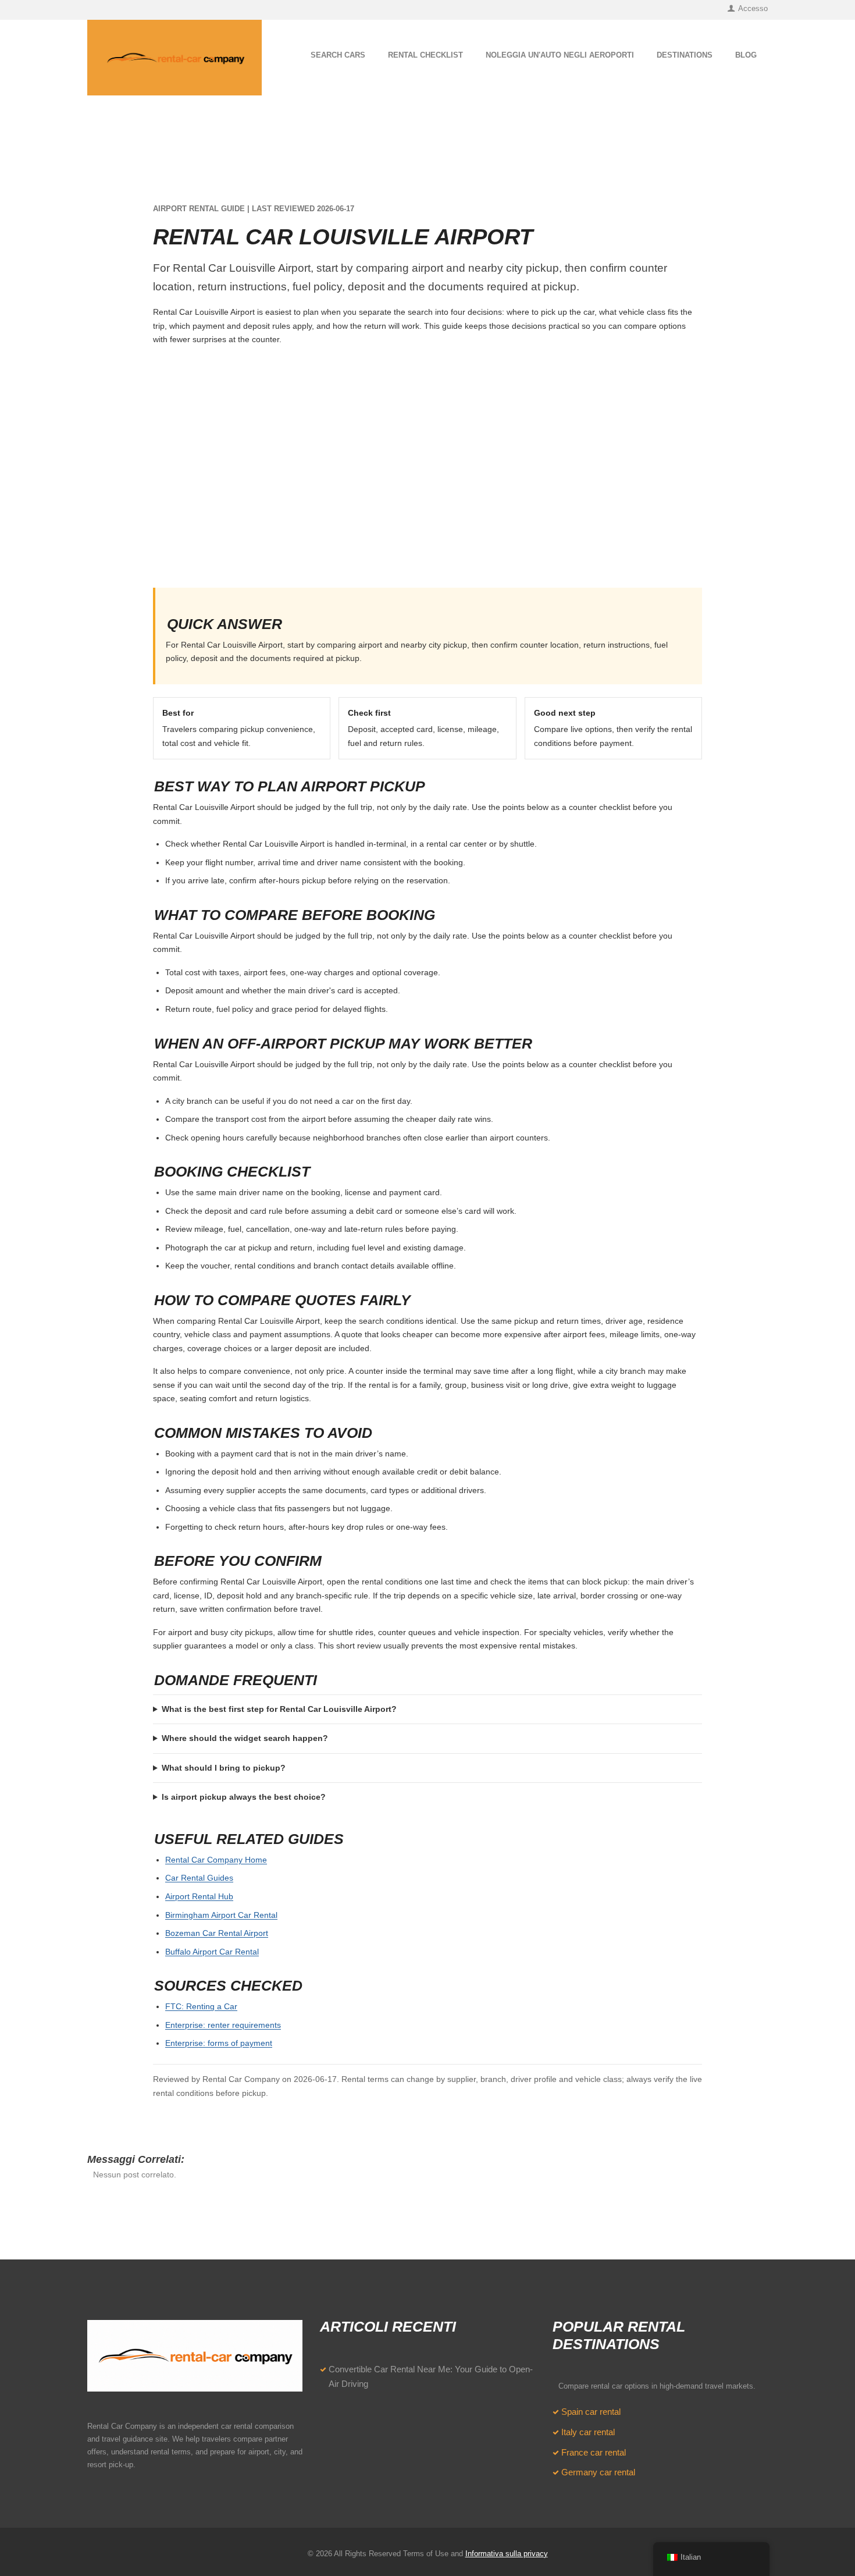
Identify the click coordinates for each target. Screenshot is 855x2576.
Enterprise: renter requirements (223, 2025)
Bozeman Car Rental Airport (217, 1933)
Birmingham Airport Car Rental (221, 1915)
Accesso (753, 8)
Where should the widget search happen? (245, 1738)
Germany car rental (598, 2472)
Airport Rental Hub (199, 1896)
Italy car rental (588, 2432)
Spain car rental (591, 2412)
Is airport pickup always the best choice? (244, 1797)
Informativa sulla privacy (507, 2554)
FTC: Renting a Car (201, 2006)
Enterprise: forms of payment (219, 2043)
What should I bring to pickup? (224, 1768)
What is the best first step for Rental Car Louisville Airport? (279, 1709)
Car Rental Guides (199, 1878)
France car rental (594, 2453)
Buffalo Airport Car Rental (212, 1952)
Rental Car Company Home (216, 1860)
